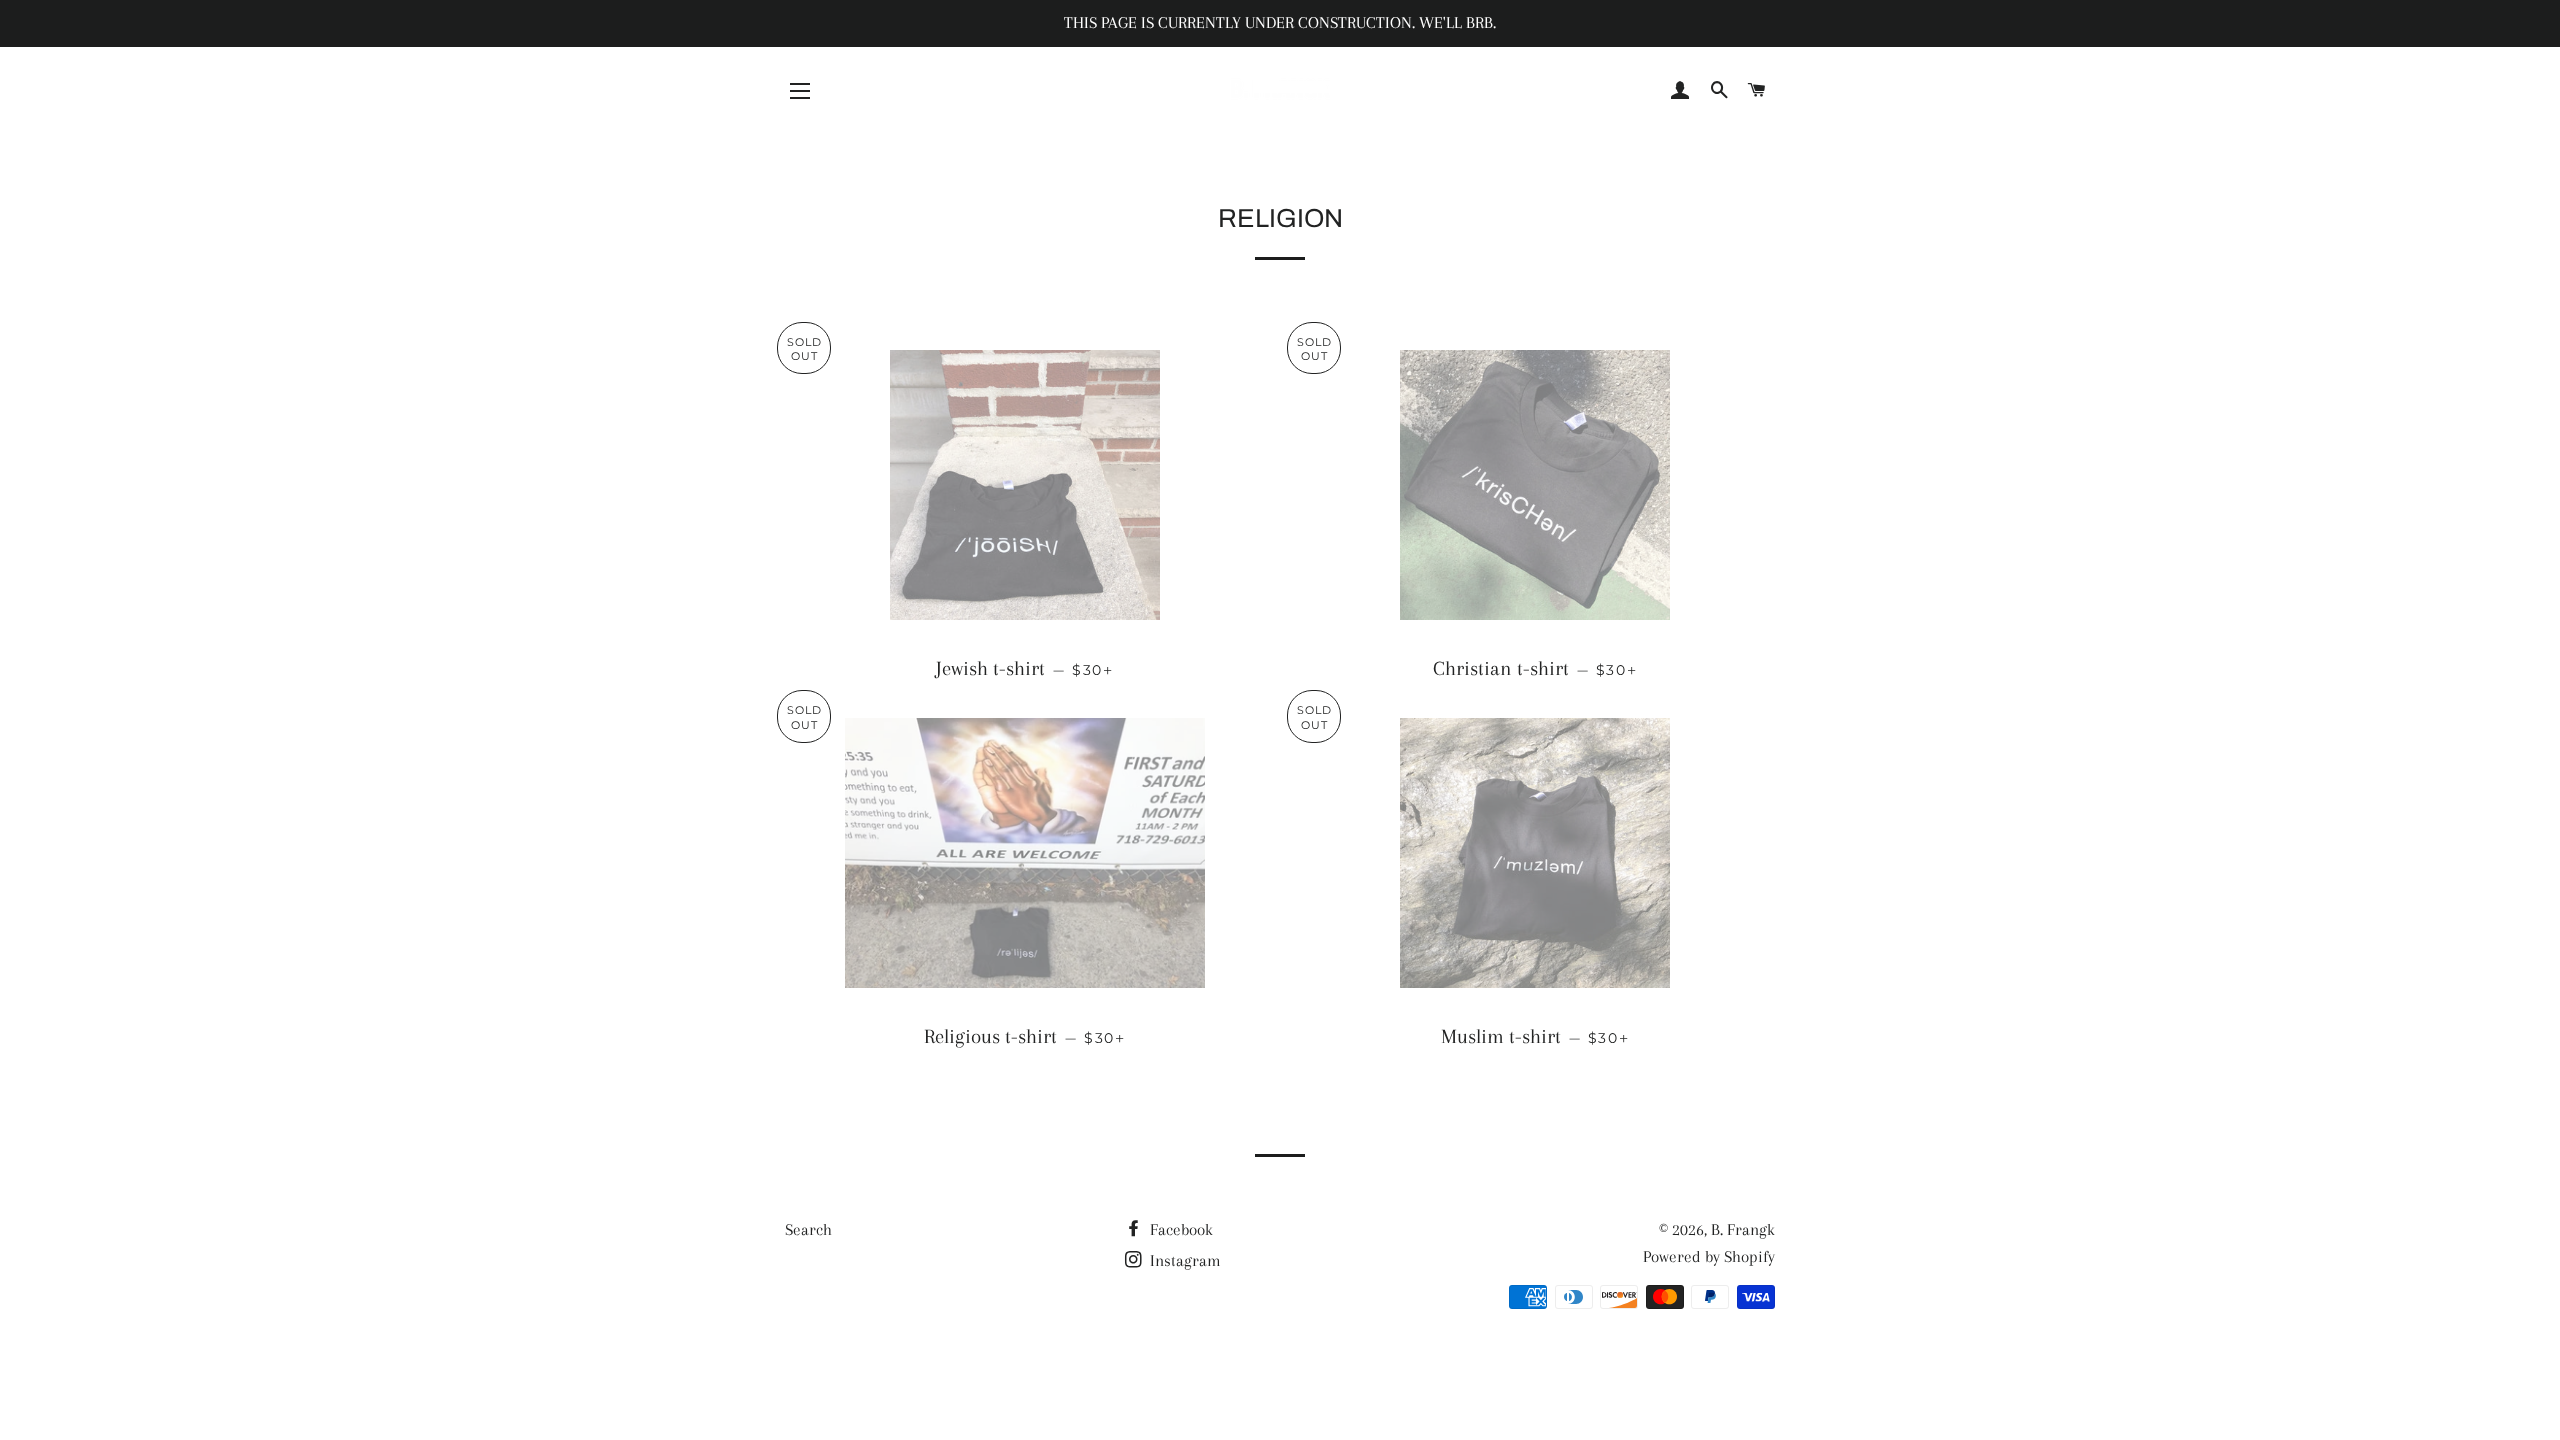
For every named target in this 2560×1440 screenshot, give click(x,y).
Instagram (1183, 1260)
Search (808, 1229)
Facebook (1179, 1229)
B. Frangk (1743, 1229)
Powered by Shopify (1709, 1256)
